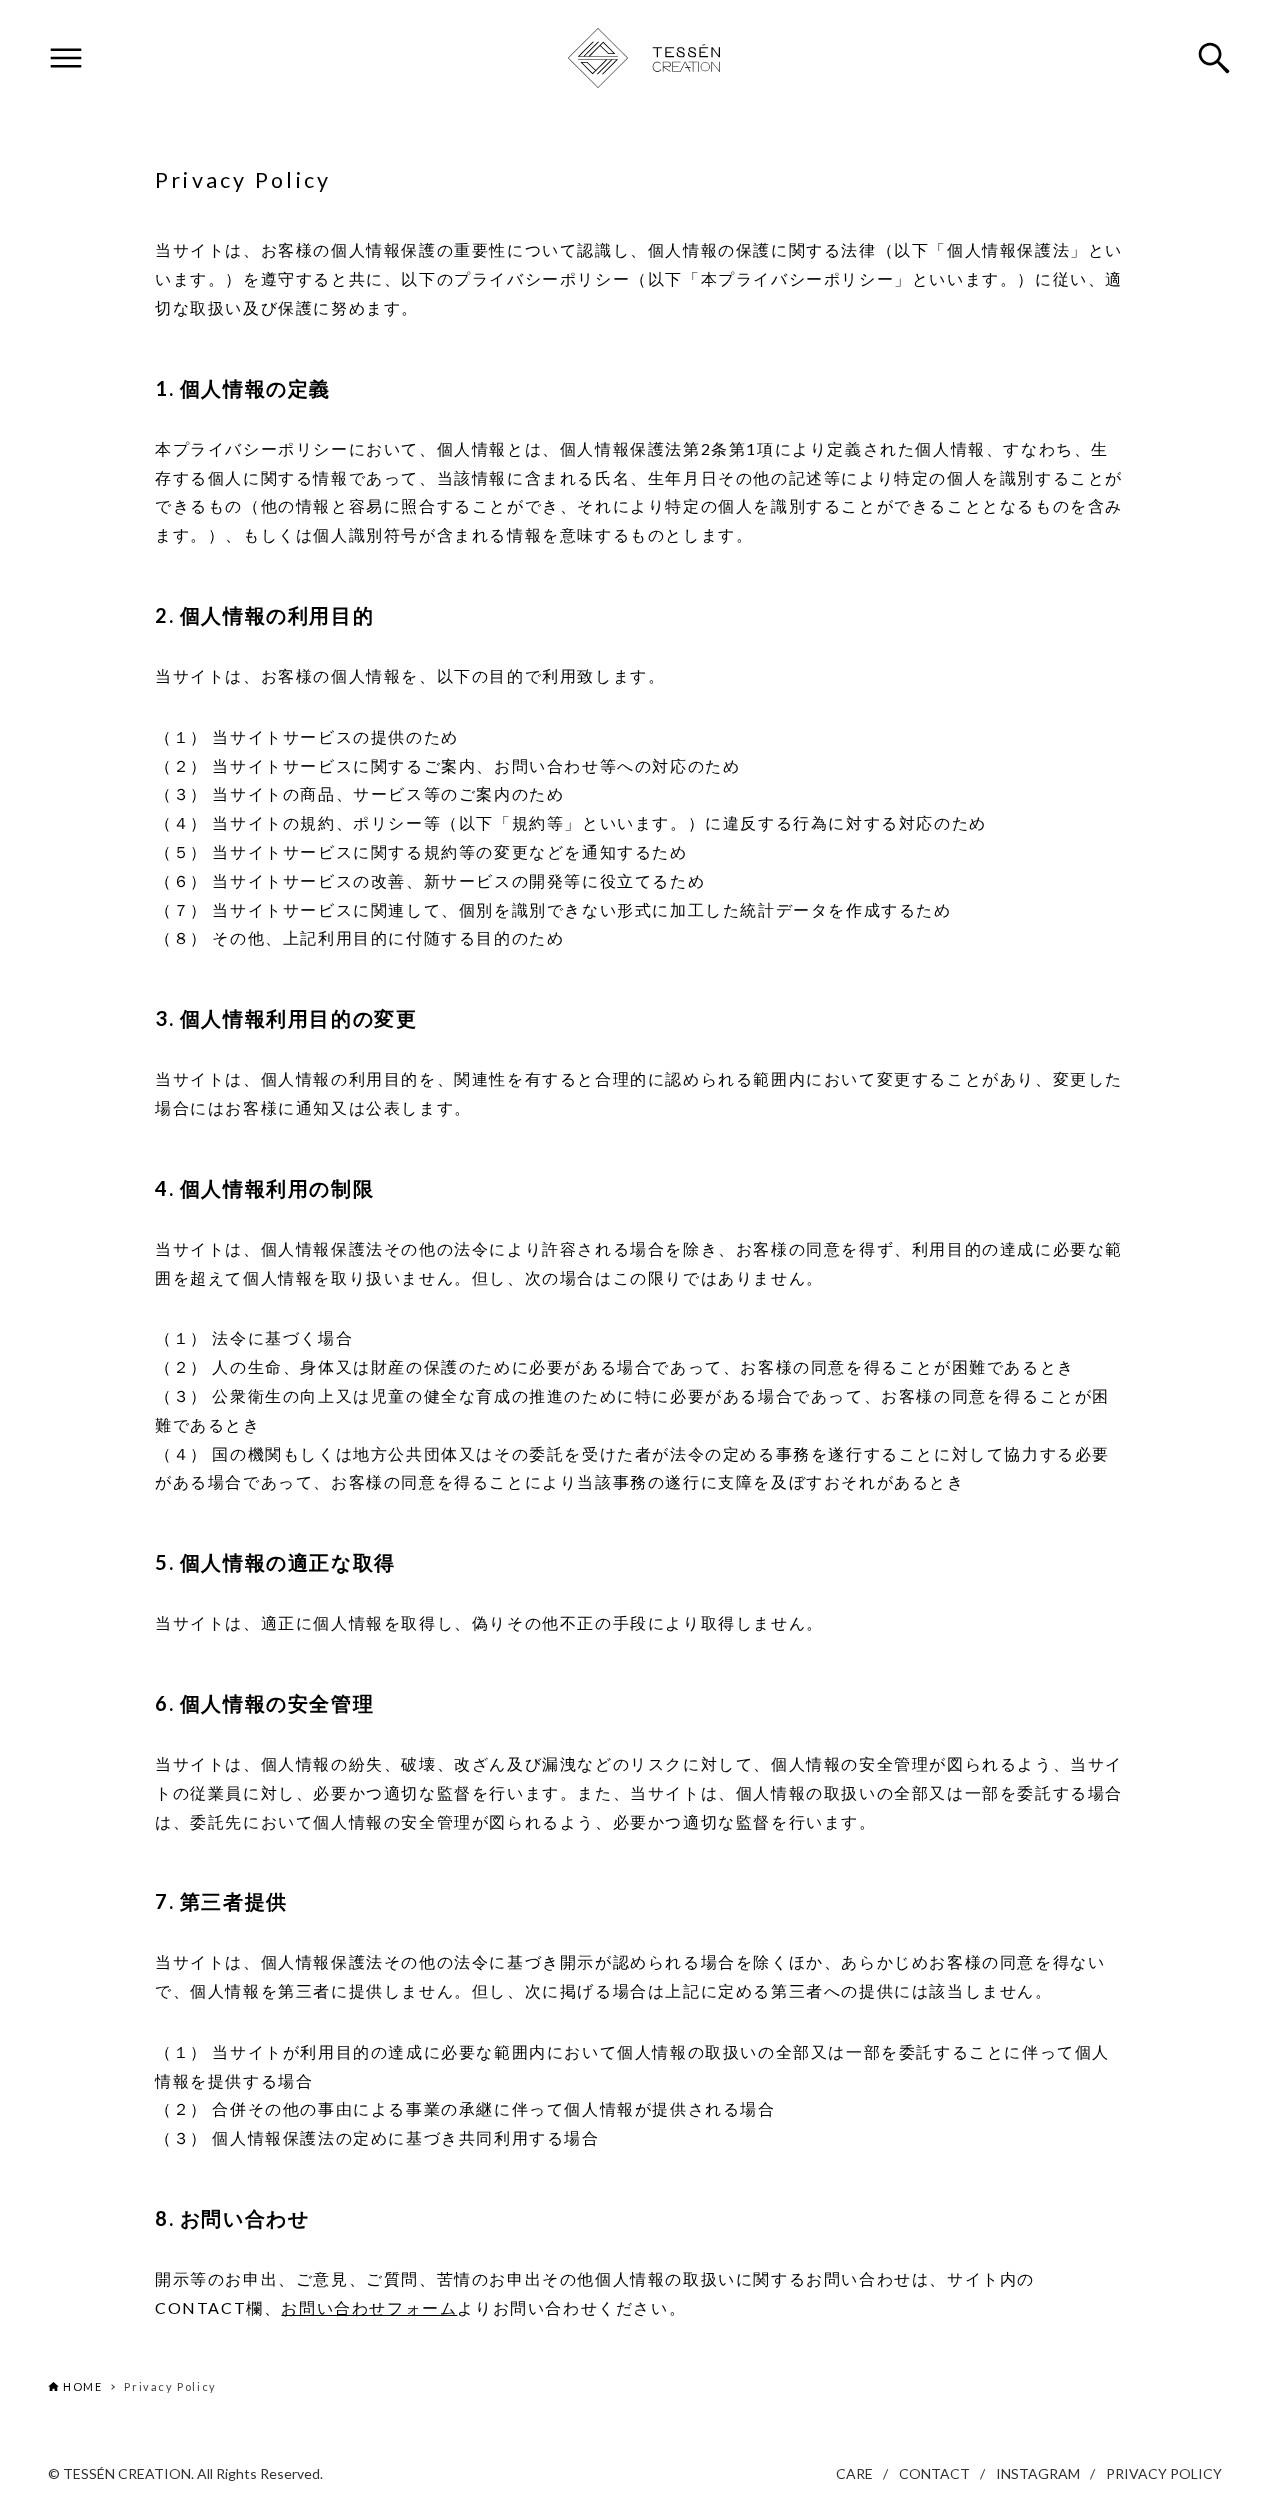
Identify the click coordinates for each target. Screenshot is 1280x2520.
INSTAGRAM (1038, 2473)
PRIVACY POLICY (1164, 2473)
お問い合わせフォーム (369, 2307)
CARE (854, 2473)
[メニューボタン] (66, 58)
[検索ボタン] (1214, 58)
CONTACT (934, 2473)
